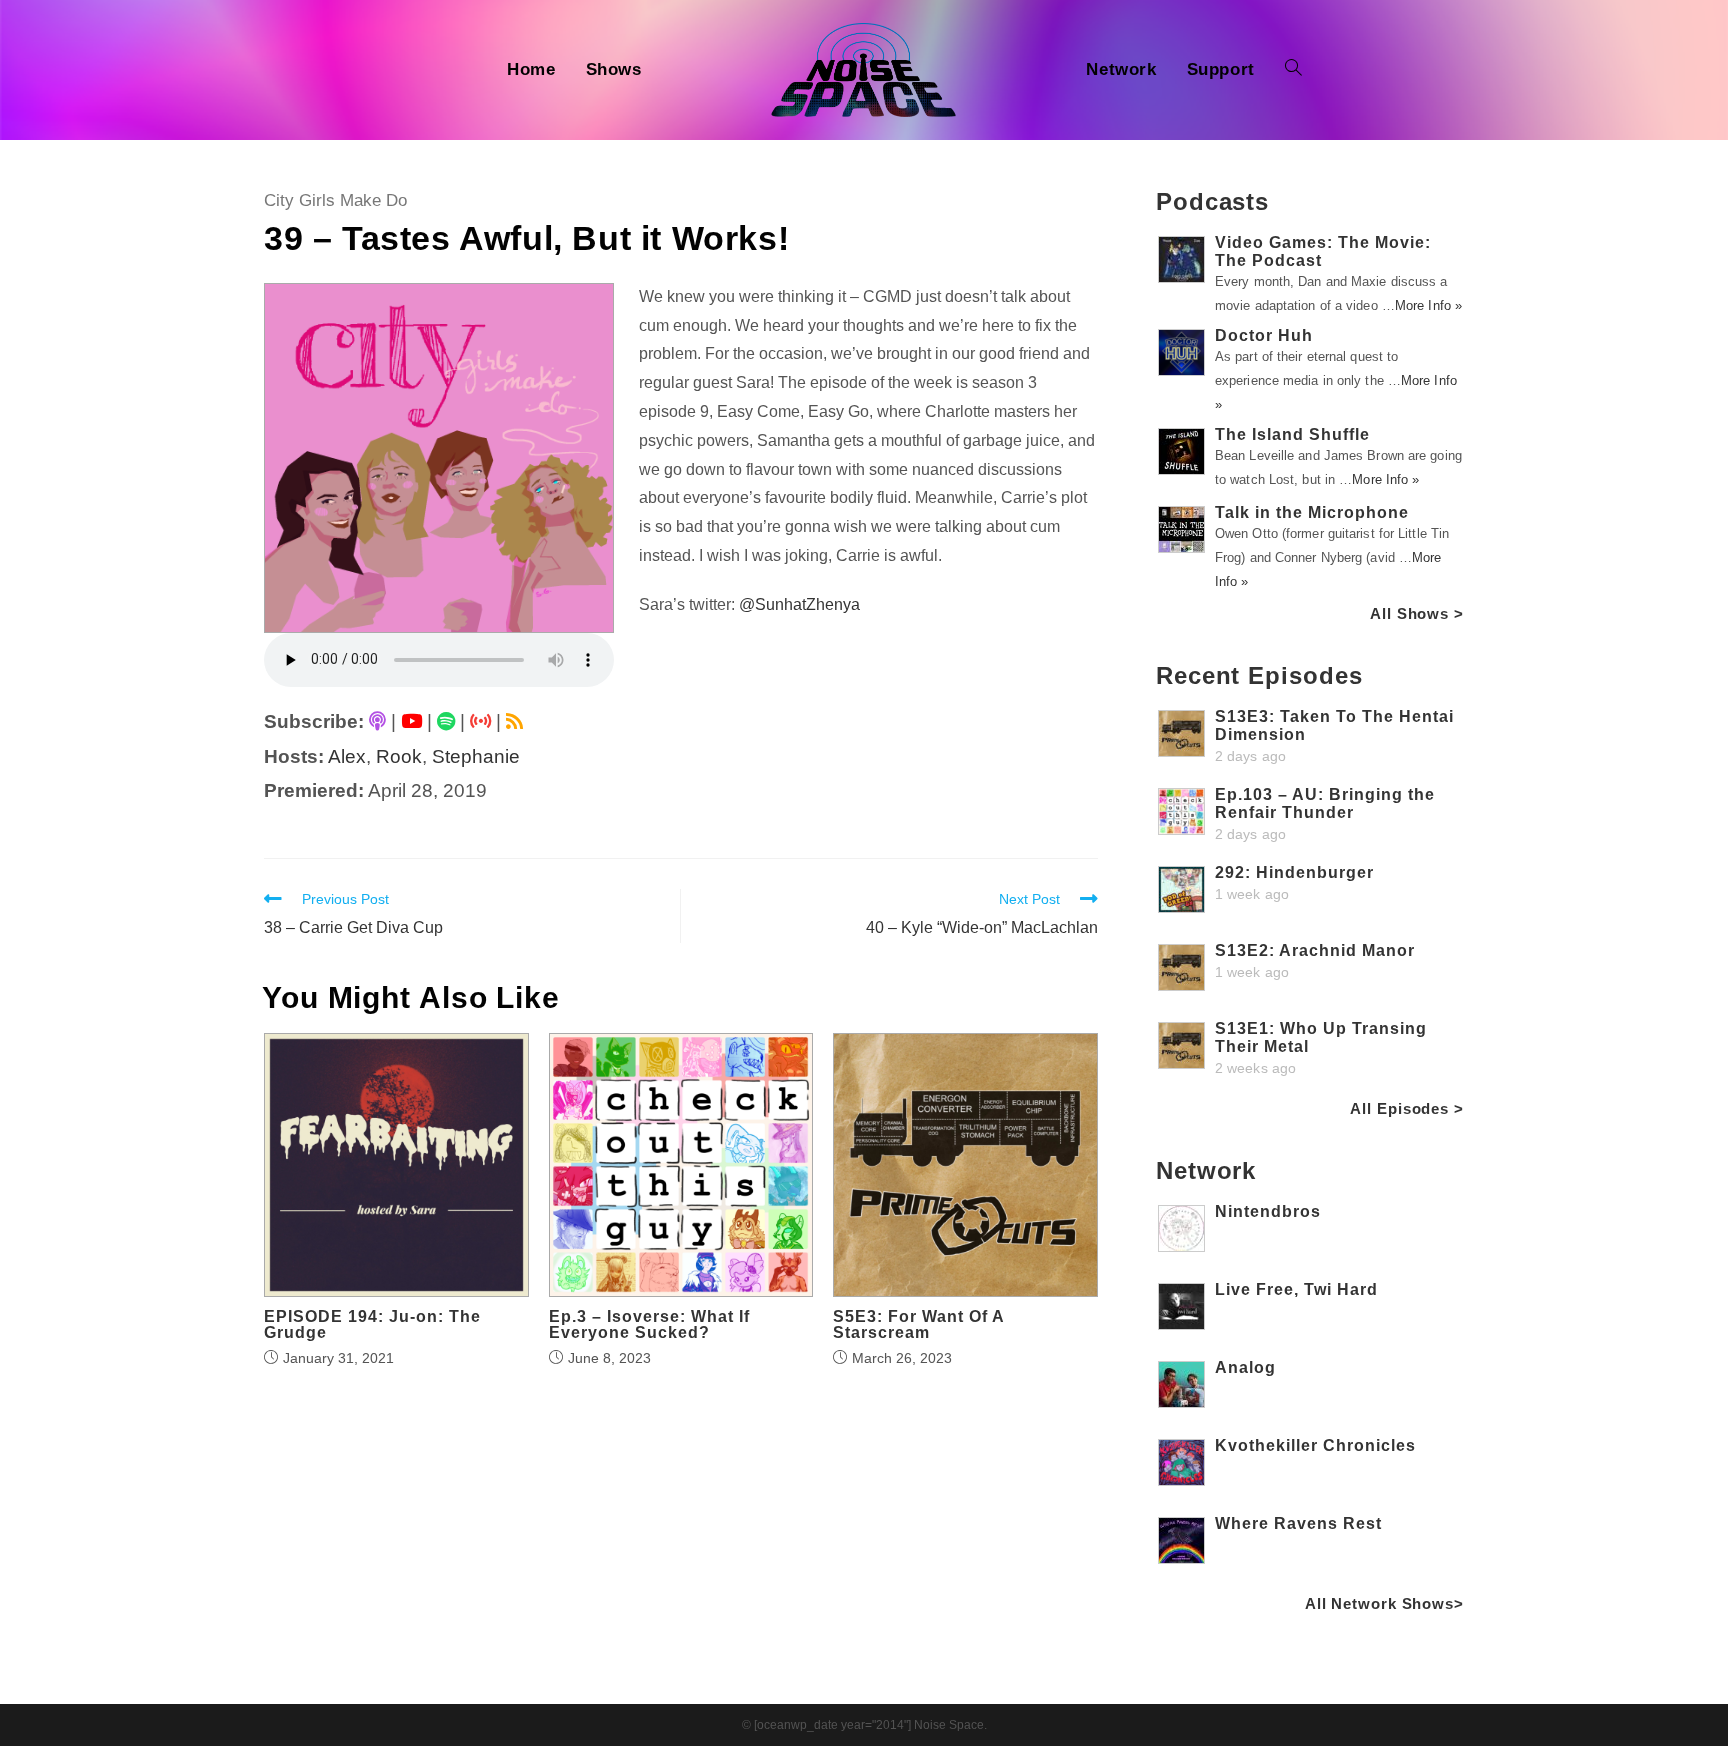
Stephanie (476, 756)
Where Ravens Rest (1298, 1523)
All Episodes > (1407, 1108)
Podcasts (1212, 201)
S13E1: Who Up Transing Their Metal (1321, 1037)
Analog (1245, 1367)
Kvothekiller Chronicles (1315, 1445)
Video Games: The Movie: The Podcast (1323, 251)
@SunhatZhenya (799, 604)
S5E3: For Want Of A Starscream (918, 1325)
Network (1206, 1170)
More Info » (1428, 305)
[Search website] (1293, 70)
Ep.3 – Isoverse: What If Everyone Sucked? (649, 1325)
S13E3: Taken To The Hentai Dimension (1334, 725)
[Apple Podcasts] (377, 721)
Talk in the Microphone (1312, 512)
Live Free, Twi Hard (1296, 1289)
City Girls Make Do (335, 200)
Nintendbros (1268, 1211)
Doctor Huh (1264, 335)
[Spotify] (446, 721)
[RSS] (514, 721)
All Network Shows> (1384, 1603)
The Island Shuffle (1292, 434)
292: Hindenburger (1294, 872)
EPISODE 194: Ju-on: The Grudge (372, 1325)
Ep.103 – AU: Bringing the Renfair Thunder (1325, 803)
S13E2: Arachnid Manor (1315, 950)
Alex (347, 756)
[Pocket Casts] (480, 721)
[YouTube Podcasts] (411, 721)
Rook (399, 756)
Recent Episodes (1259, 675)
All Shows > (1417, 613)
